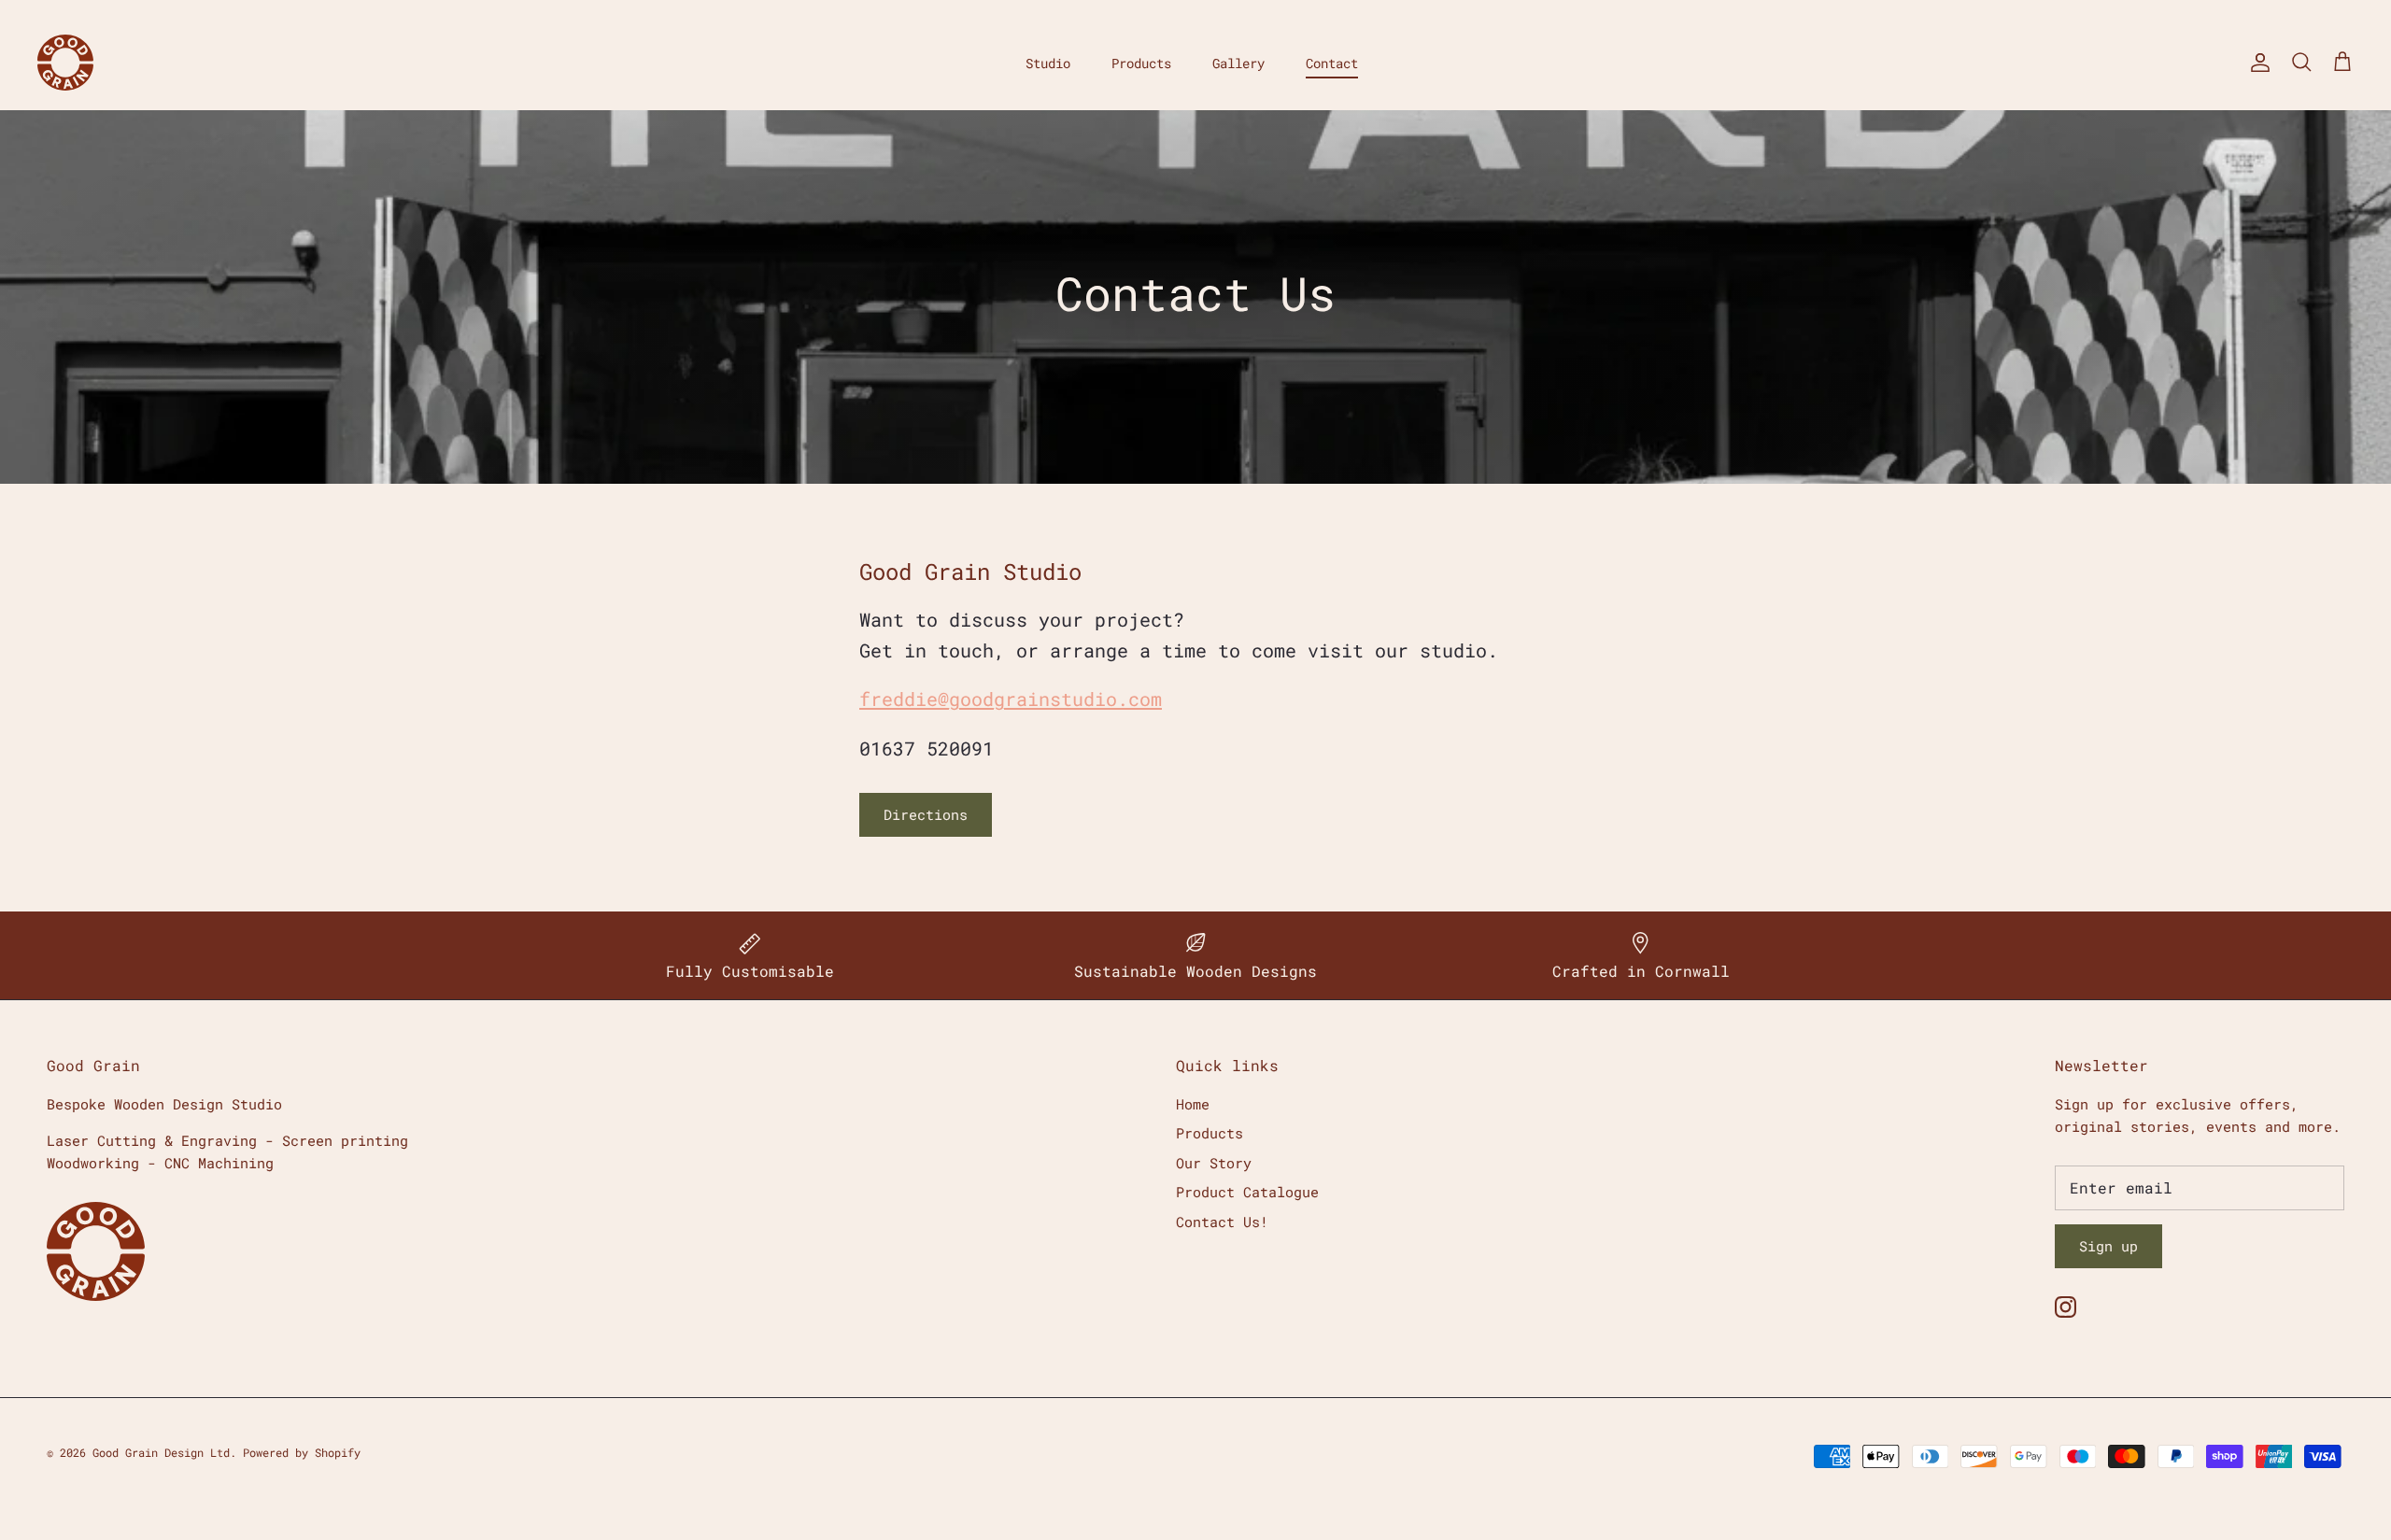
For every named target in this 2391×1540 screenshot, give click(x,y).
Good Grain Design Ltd (161, 1452)
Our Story (1214, 1163)
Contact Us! (1222, 1222)
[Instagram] (2066, 1307)
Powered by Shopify (302, 1452)
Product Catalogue (1247, 1192)
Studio (1048, 63)
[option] (1195, 297)
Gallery (1238, 63)
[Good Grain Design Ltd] (65, 63)
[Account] (2257, 63)
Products (1141, 63)
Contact (1332, 63)
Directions (926, 814)
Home (1193, 1104)
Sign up (2108, 1246)
